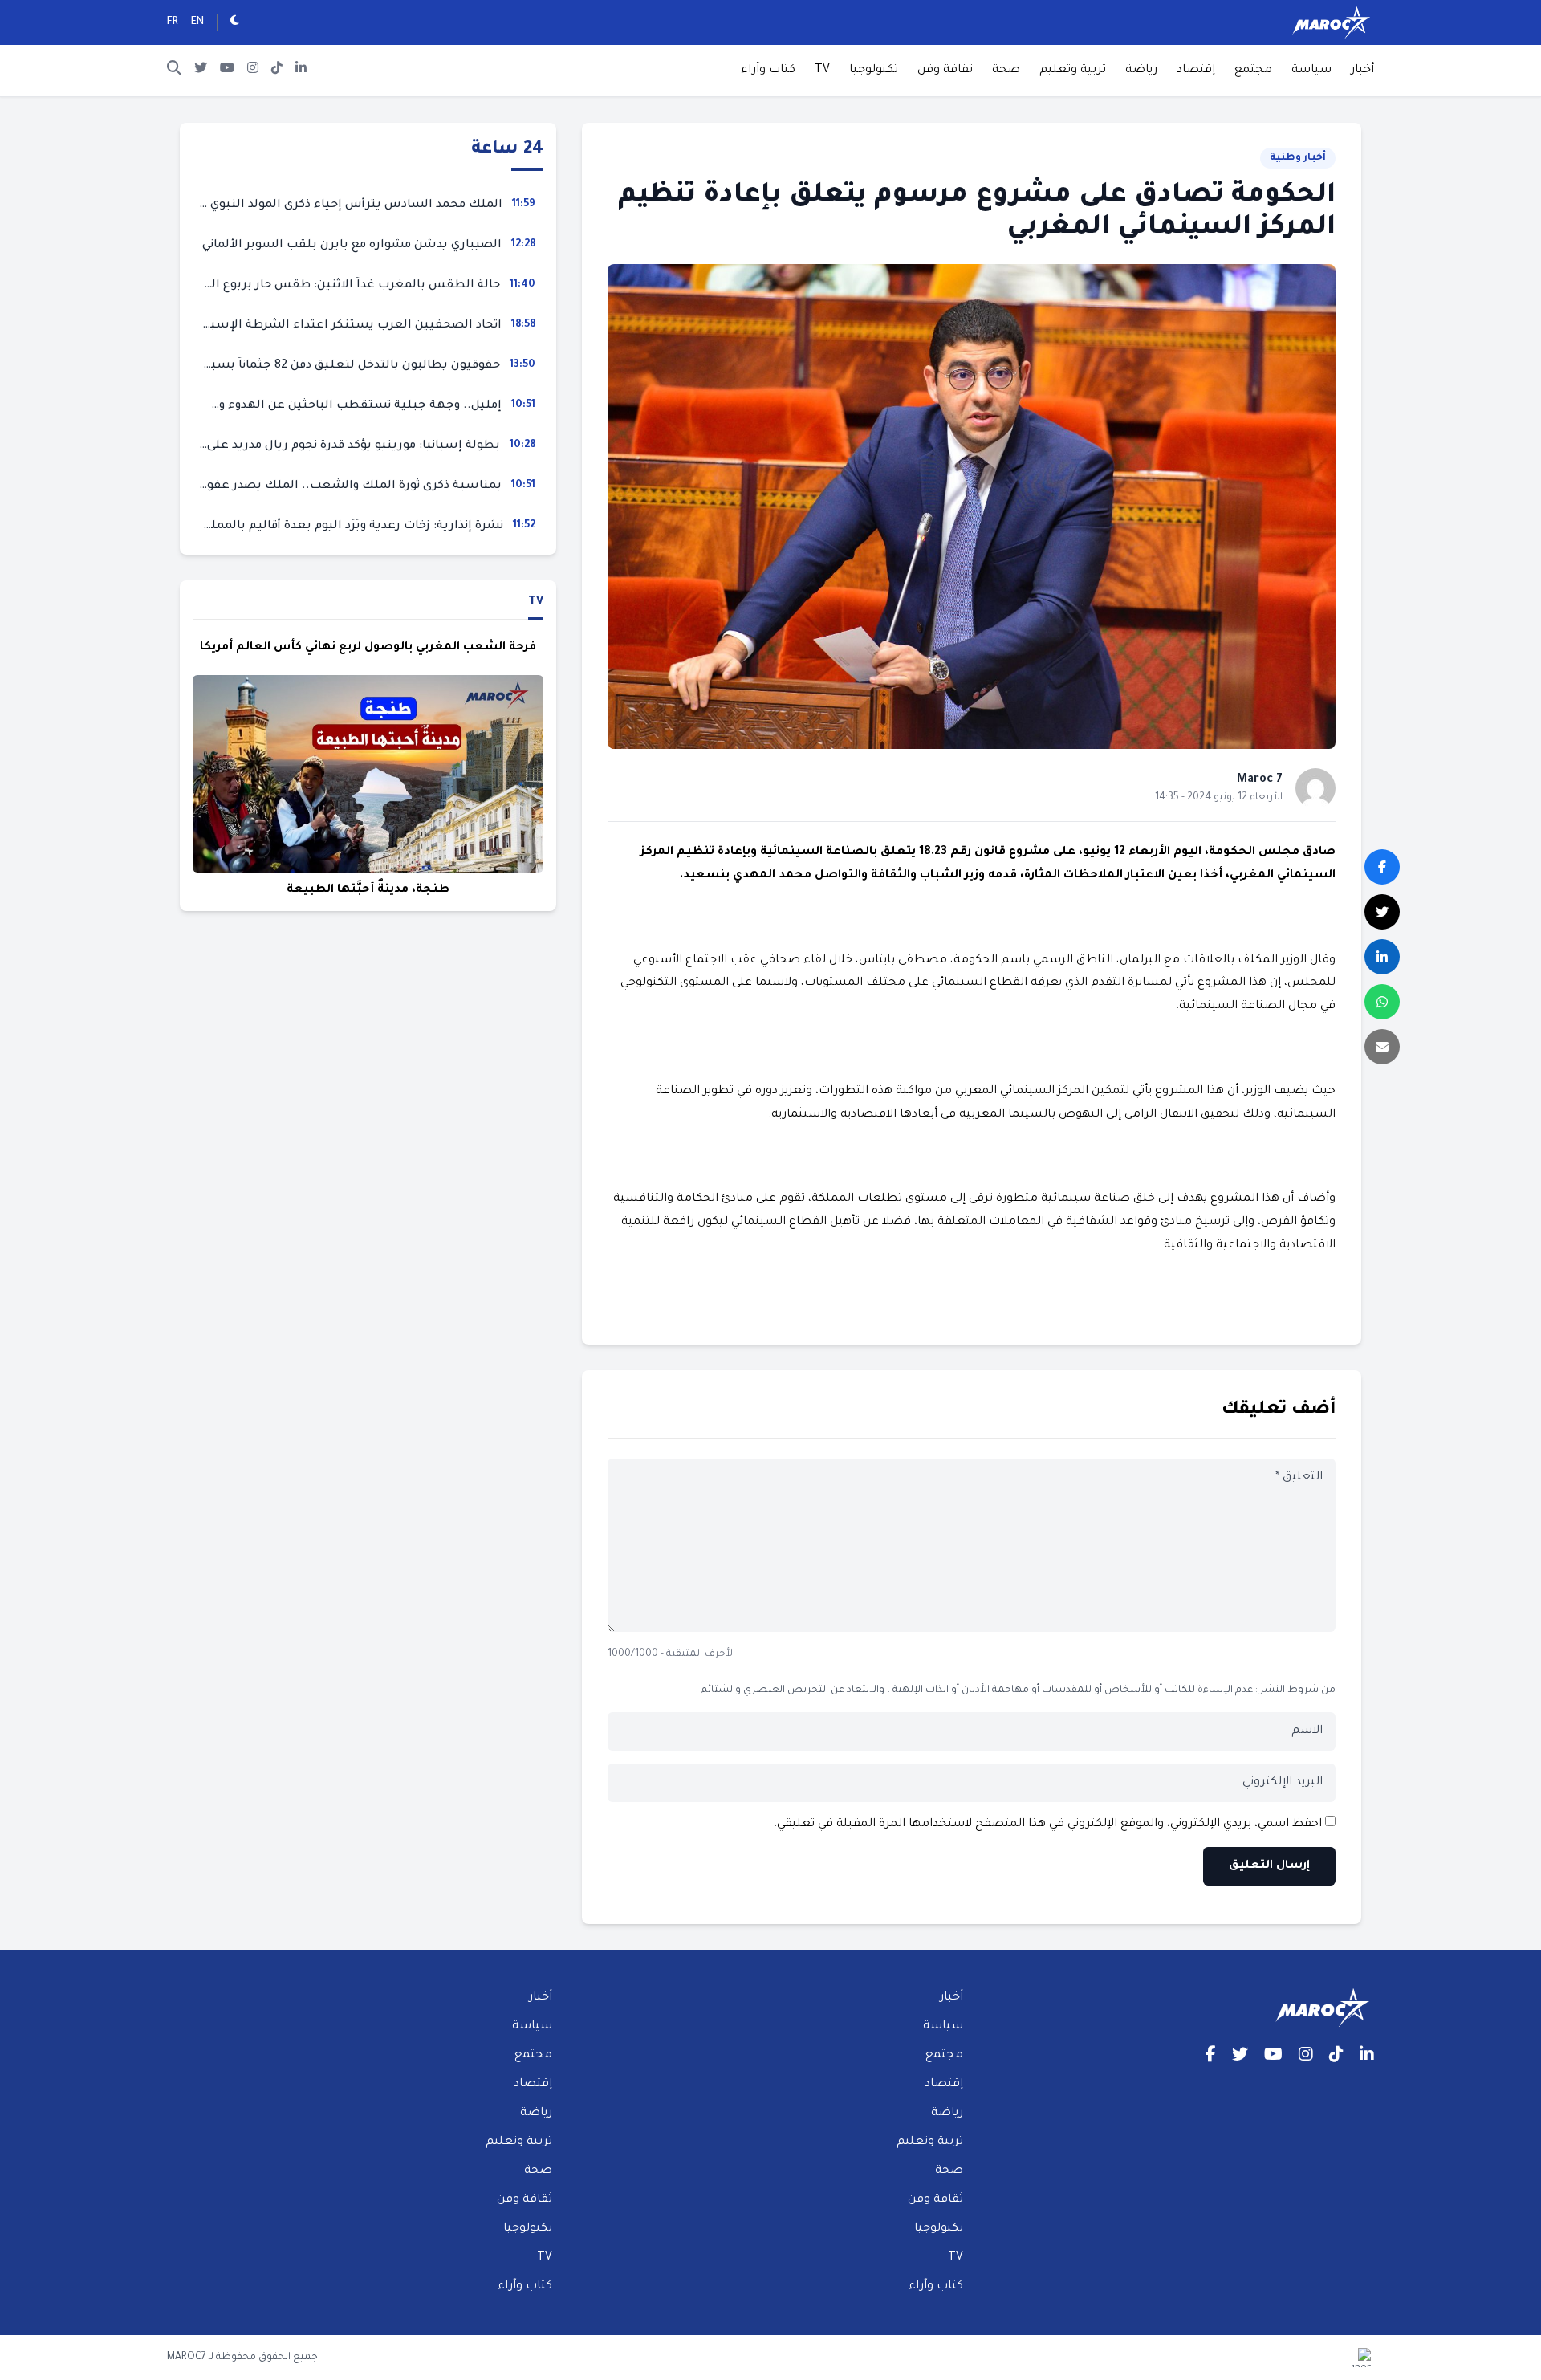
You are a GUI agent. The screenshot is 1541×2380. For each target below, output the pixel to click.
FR (173, 22)
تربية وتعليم (1073, 71)
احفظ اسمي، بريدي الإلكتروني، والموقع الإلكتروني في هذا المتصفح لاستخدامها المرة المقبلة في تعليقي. (1048, 1825)
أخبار (1362, 71)
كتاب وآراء (768, 71)
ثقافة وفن (945, 71)
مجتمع (1253, 71)
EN (197, 22)
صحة (1006, 71)
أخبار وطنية (1298, 158)
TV (822, 71)
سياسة (1311, 71)
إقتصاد (1196, 71)
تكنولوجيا (874, 71)
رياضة (1141, 71)
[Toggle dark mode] (235, 22)
